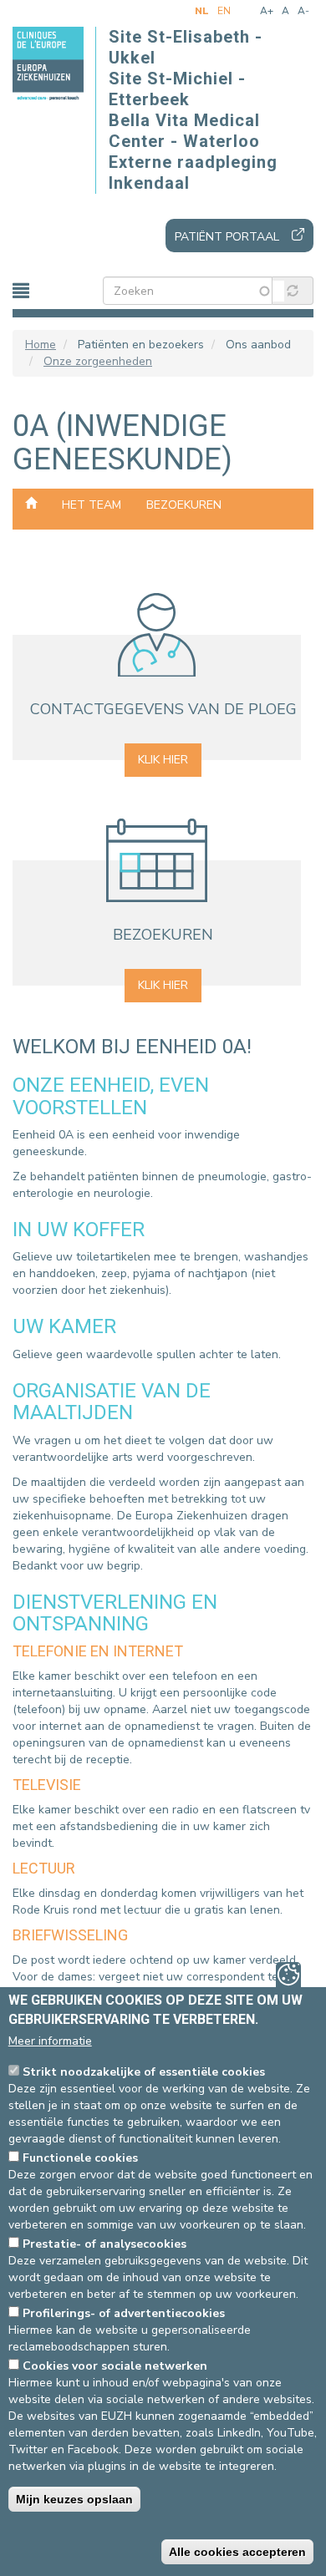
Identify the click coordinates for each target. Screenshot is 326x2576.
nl (202, 11)
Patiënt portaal (227, 237)
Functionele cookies (80, 2158)
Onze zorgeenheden (98, 361)
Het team (92, 505)
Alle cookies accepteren (237, 2552)
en (224, 11)
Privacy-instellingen (288, 1975)
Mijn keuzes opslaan (74, 2499)
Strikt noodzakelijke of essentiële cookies (144, 2072)
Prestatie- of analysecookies (104, 2244)
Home (41, 345)
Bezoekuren (184, 505)
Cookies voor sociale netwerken (115, 2366)
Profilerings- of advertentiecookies (124, 2313)
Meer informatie (50, 2041)
